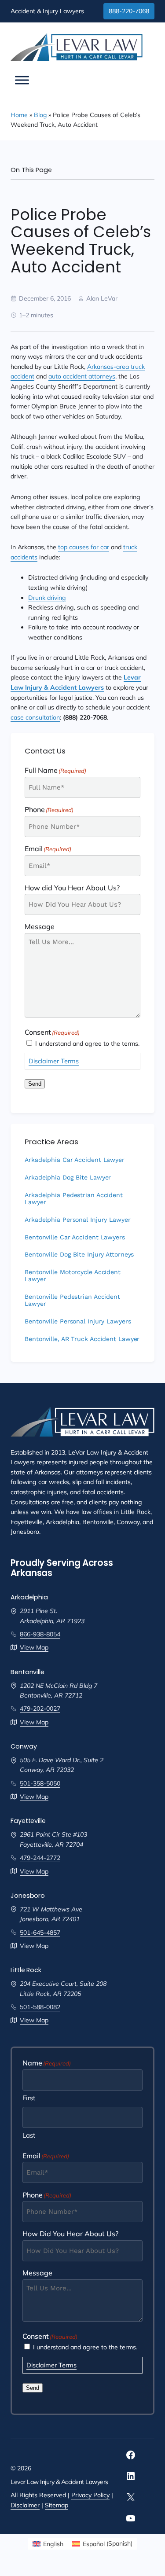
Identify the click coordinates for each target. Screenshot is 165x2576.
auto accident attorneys (82, 376)
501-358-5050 (40, 1783)
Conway (24, 1746)
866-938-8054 (40, 1634)
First (29, 2098)
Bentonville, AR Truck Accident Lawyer (82, 1339)
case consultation (35, 717)
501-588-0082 (40, 2007)
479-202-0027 (40, 1709)
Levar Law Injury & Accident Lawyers (59, 2482)
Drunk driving (47, 598)
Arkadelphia (29, 1597)
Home (19, 115)
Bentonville (27, 1672)
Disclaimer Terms (54, 1061)
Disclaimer (25, 2505)
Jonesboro (28, 1896)
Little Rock (26, 1970)
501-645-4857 (40, 1933)
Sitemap (57, 2505)
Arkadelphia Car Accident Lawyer (75, 1160)
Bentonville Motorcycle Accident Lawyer (73, 1276)
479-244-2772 (40, 1858)
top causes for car (84, 547)
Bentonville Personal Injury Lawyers (78, 1321)
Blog (40, 115)
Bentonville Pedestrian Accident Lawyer (72, 1300)
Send (35, 1084)
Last (29, 2135)
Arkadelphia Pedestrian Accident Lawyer (74, 1199)
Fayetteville (28, 1821)
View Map (34, 1647)
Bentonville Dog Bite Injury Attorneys (79, 1255)
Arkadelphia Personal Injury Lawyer (78, 1220)
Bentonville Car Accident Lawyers (75, 1237)
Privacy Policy (90, 2495)
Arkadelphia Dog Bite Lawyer (68, 1178)
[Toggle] (22, 80)
